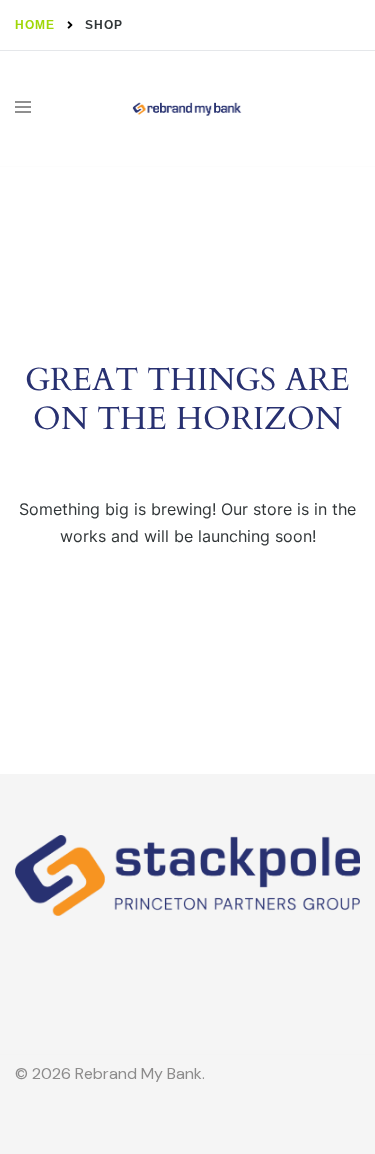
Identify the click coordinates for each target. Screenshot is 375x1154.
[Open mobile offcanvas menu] (23, 108)
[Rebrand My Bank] (187, 108)
